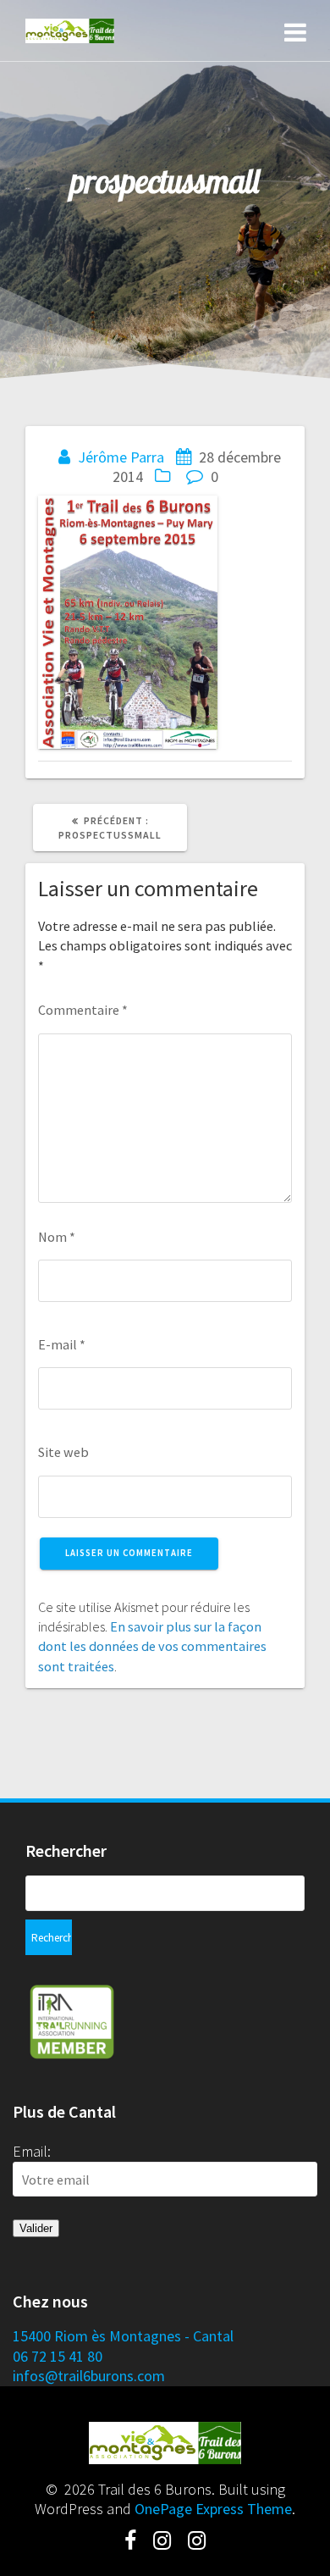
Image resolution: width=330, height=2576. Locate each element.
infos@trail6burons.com (89, 2376)
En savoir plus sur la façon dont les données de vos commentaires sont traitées (152, 1646)
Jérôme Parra (121, 457)
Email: (32, 2151)
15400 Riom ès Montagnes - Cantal (123, 2336)
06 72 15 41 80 (58, 2356)
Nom (57, 1237)
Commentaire (83, 1010)
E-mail (62, 1344)
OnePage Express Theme (213, 2509)
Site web (63, 1452)
